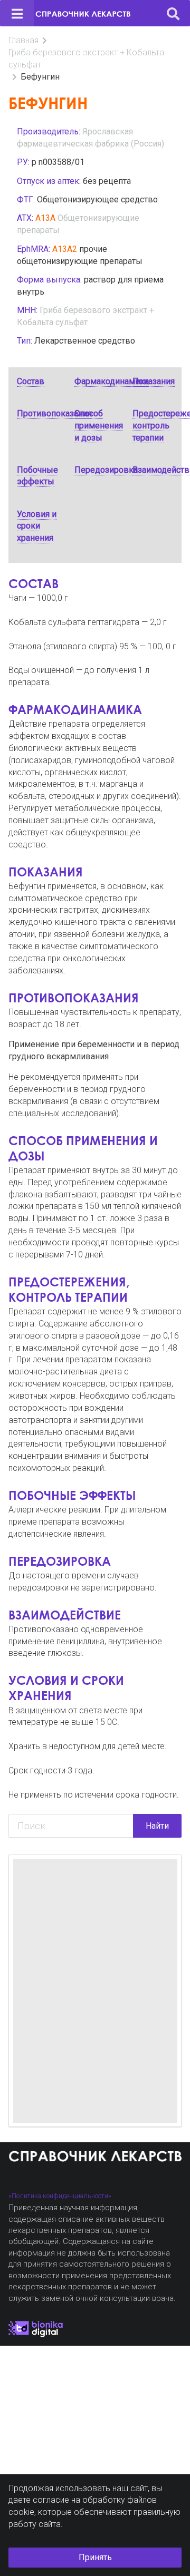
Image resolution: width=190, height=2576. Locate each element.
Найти (157, 1826)
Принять (95, 2557)
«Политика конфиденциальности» (60, 2196)
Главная (23, 40)
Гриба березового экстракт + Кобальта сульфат (86, 58)
